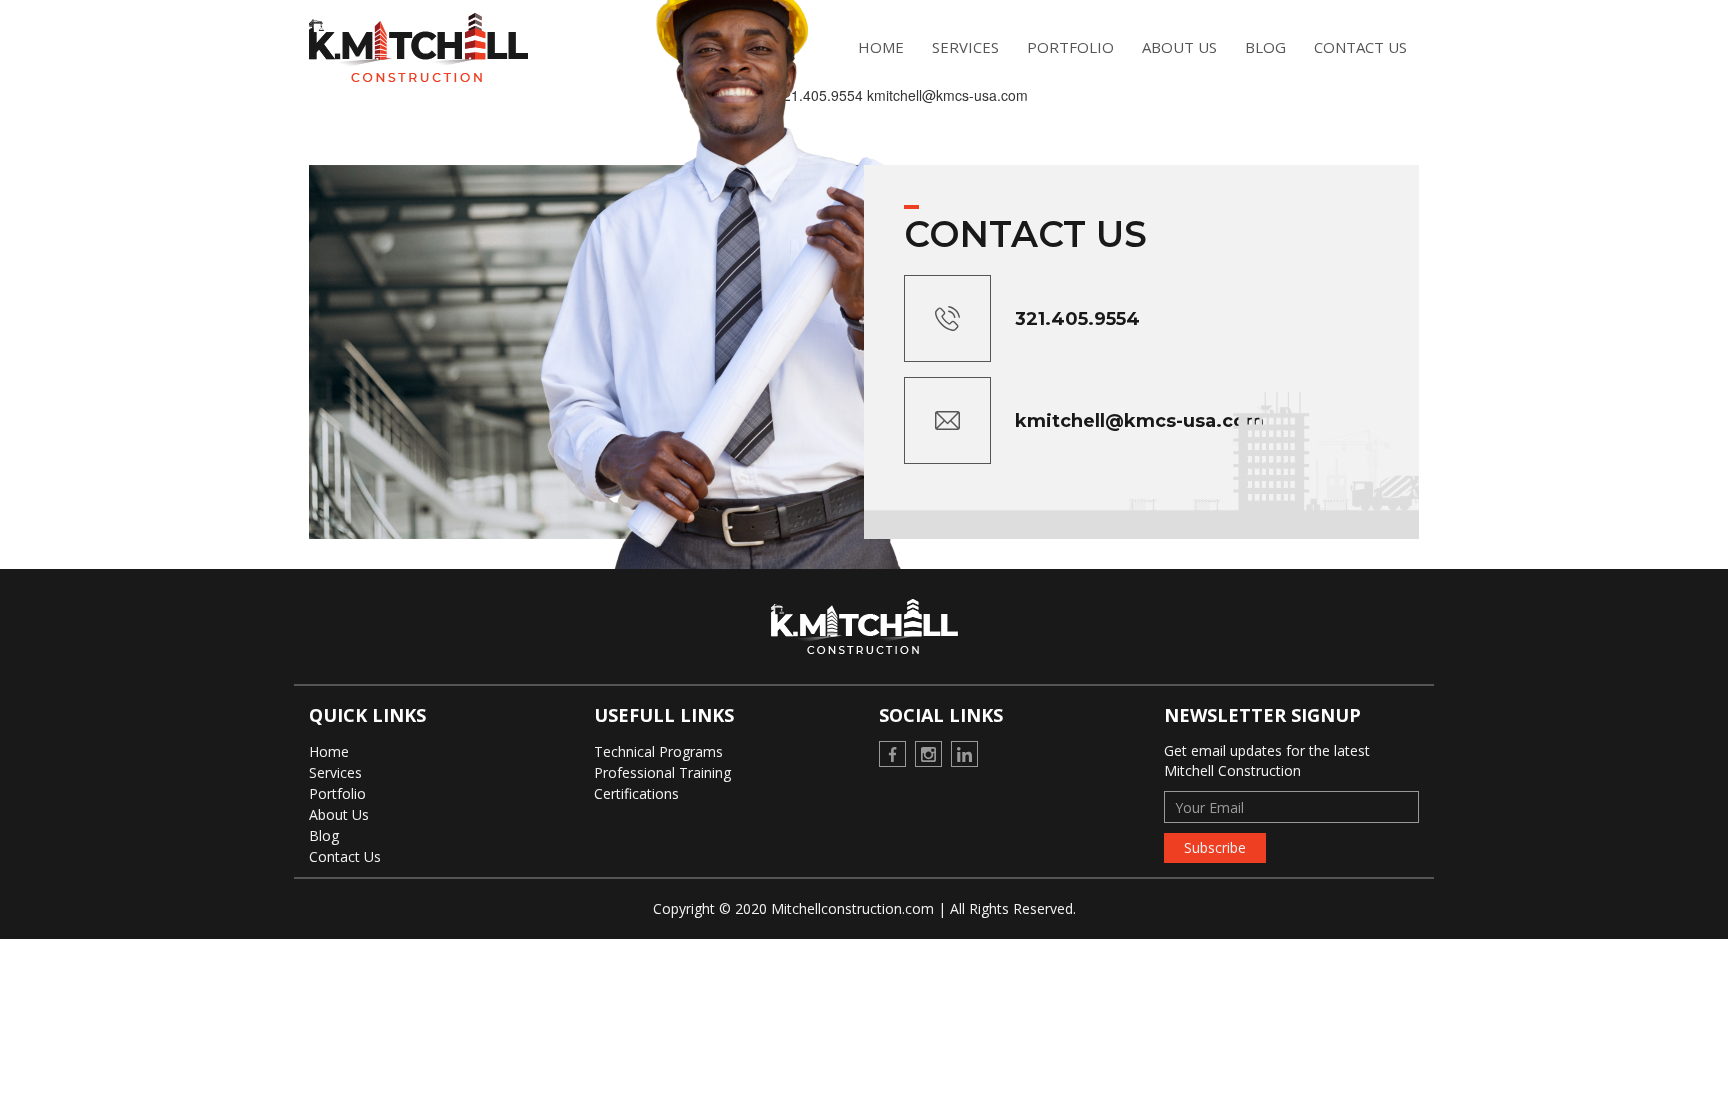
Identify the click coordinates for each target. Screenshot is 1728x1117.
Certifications (636, 793)
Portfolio (1070, 47)
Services (335, 772)
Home (329, 751)
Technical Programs (658, 751)
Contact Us (1360, 47)
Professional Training (662, 772)
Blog (1265, 47)
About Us (1179, 47)
